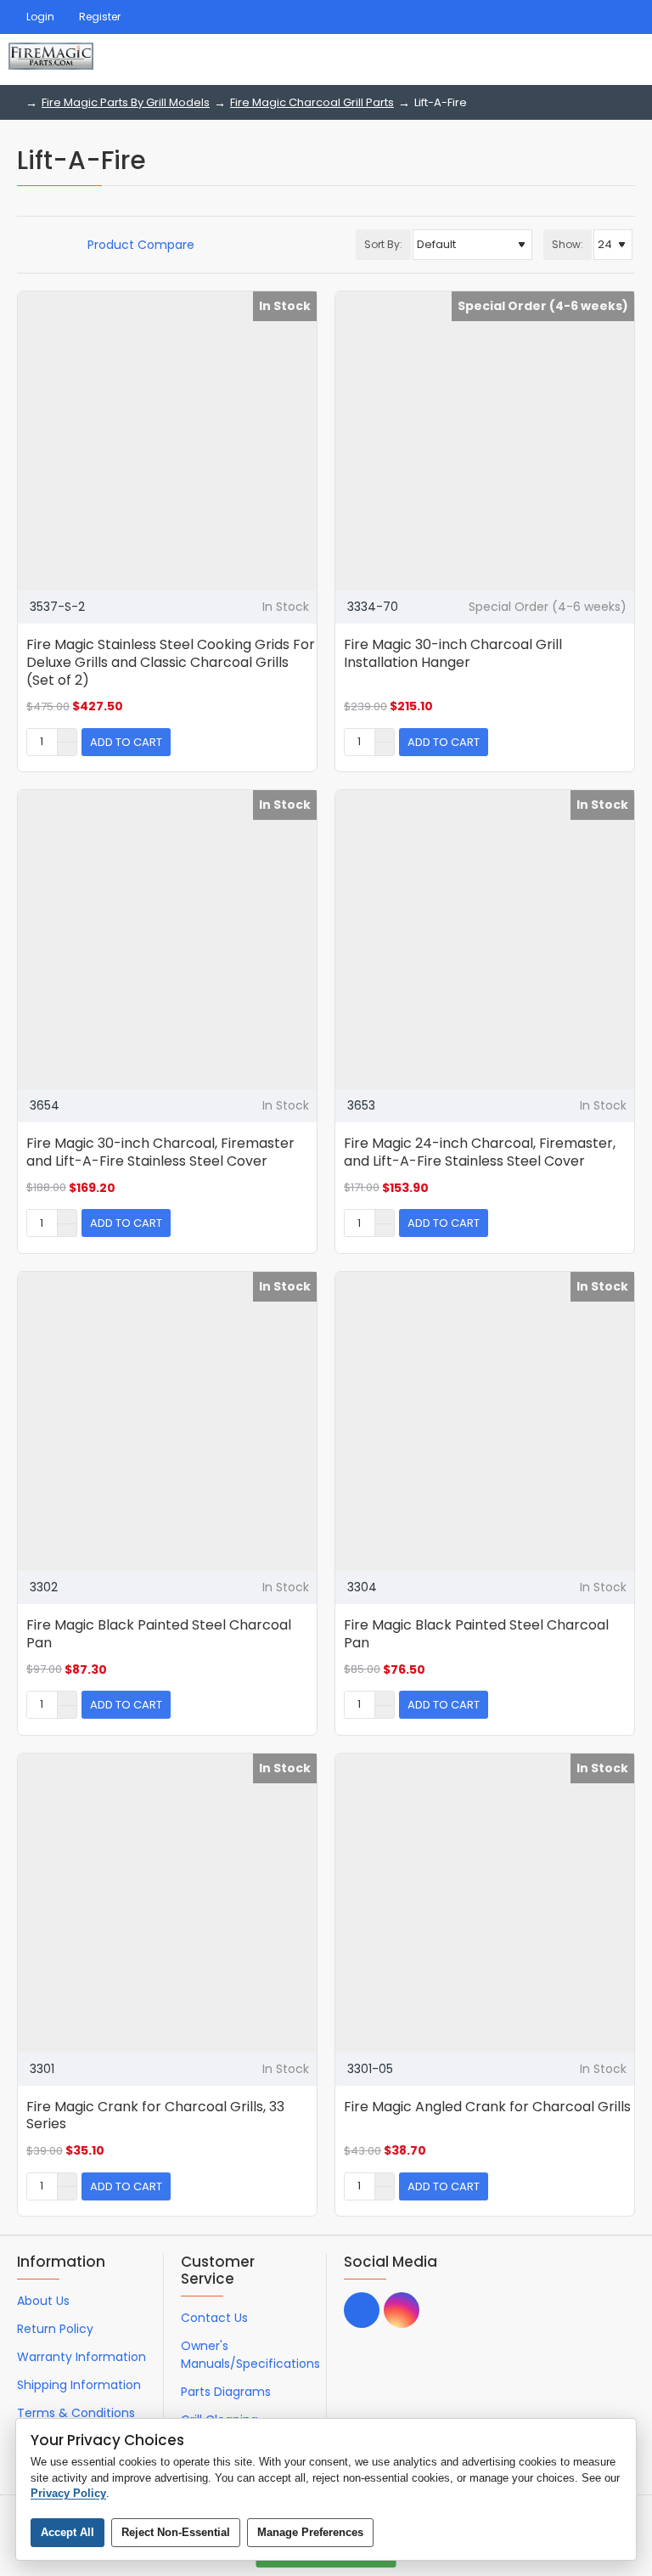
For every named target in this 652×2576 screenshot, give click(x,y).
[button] (126, 742)
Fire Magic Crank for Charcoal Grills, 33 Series (155, 2116)
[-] (67, 749)
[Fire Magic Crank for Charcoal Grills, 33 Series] (167, 1903)
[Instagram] (402, 2310)
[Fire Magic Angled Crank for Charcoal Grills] (485, 1903)
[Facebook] (362, 2310)
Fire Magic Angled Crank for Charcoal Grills (487, 2107)
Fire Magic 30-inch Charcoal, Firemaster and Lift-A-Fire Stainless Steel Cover (160, 1153)
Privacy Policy (68, 2493)
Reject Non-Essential (176, 2532)
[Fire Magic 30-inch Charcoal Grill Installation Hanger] (485, 441)
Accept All (67, 2532)
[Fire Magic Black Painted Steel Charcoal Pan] (167, 1421)
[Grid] (23, 245)
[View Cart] (624, 59)
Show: (568, 244)
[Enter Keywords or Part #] (576, 59)
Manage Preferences (310, 2532)
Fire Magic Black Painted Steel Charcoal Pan (159, 1635)
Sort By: (383, 244)
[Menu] (533, 59)
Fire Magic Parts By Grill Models (126, 102)
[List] (44, 245)
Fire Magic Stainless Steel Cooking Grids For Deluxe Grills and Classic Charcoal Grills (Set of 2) (171, 663)
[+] (67, 736)
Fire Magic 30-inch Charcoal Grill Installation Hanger (453, 654)
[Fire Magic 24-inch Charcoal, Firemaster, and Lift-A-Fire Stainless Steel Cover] (485, 940)
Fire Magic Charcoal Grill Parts (312, 102)
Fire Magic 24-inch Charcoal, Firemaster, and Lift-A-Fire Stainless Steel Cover (480, 1153)
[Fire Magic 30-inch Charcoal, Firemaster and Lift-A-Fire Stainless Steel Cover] (167, 940)
